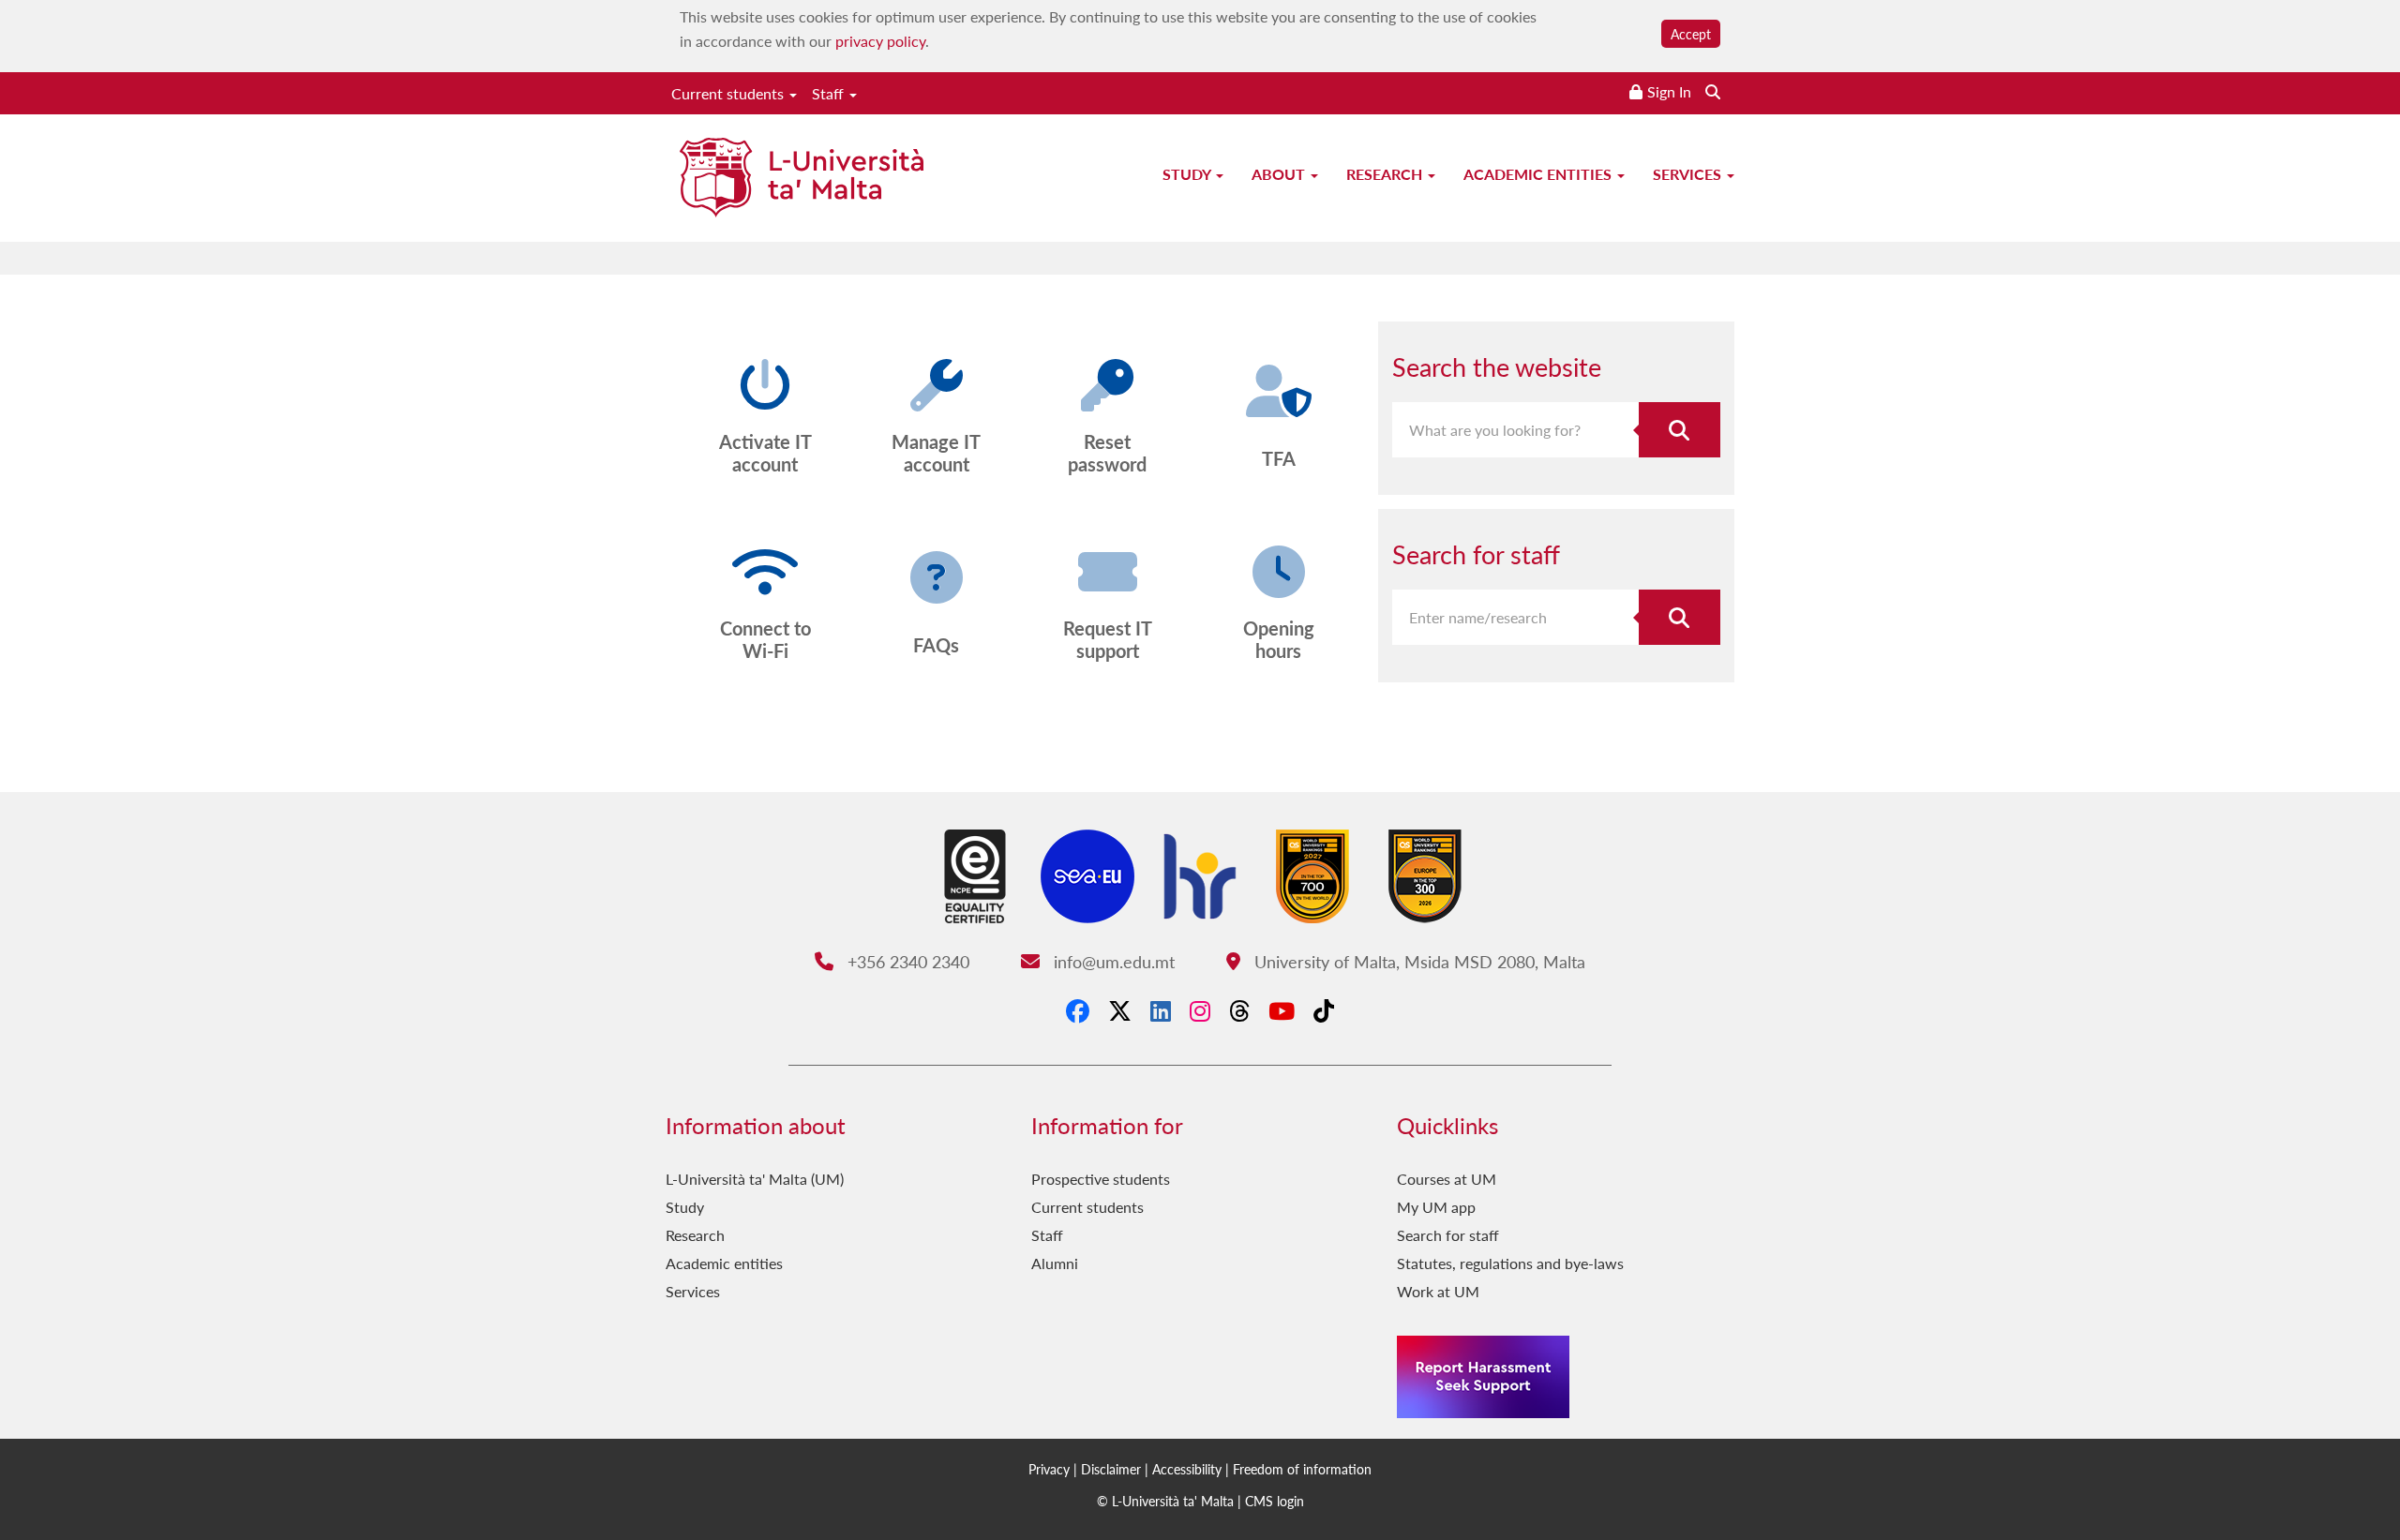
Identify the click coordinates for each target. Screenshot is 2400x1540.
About (1280, 174)
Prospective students (1101, 1179)
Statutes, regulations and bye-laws (1510, 1263)
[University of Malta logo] (802, 179)
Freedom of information (1302, 1469)
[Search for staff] (1680, 617)
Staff (830, 93)
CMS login (1275, 1501)
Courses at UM (1447, 1179)
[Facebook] (1078, 1010)
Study (1188, 174)
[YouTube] (1282, 1010)
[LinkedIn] (1161, 1010)
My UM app (1436, 1207)
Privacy (1049, 1469)
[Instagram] (1200, 1010)
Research (1386, 174)
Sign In (1669, 91)
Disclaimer (1111, 1469)
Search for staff (1448, 1235)
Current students (729, 93)
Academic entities (1539, 174)
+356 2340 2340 (906, 961)
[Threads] (1239, 1010)
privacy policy (880, 41)
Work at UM (1438, 1291)
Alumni (1055, 1263)
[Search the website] (1713, 91)
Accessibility (1187, 1469)
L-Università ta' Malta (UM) (755, 1179)
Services (1689, 174)
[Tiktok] (1324, 1010)
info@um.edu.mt (1111, 961)
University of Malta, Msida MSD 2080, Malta (1417, 961)
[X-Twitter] (1120, 1010)
